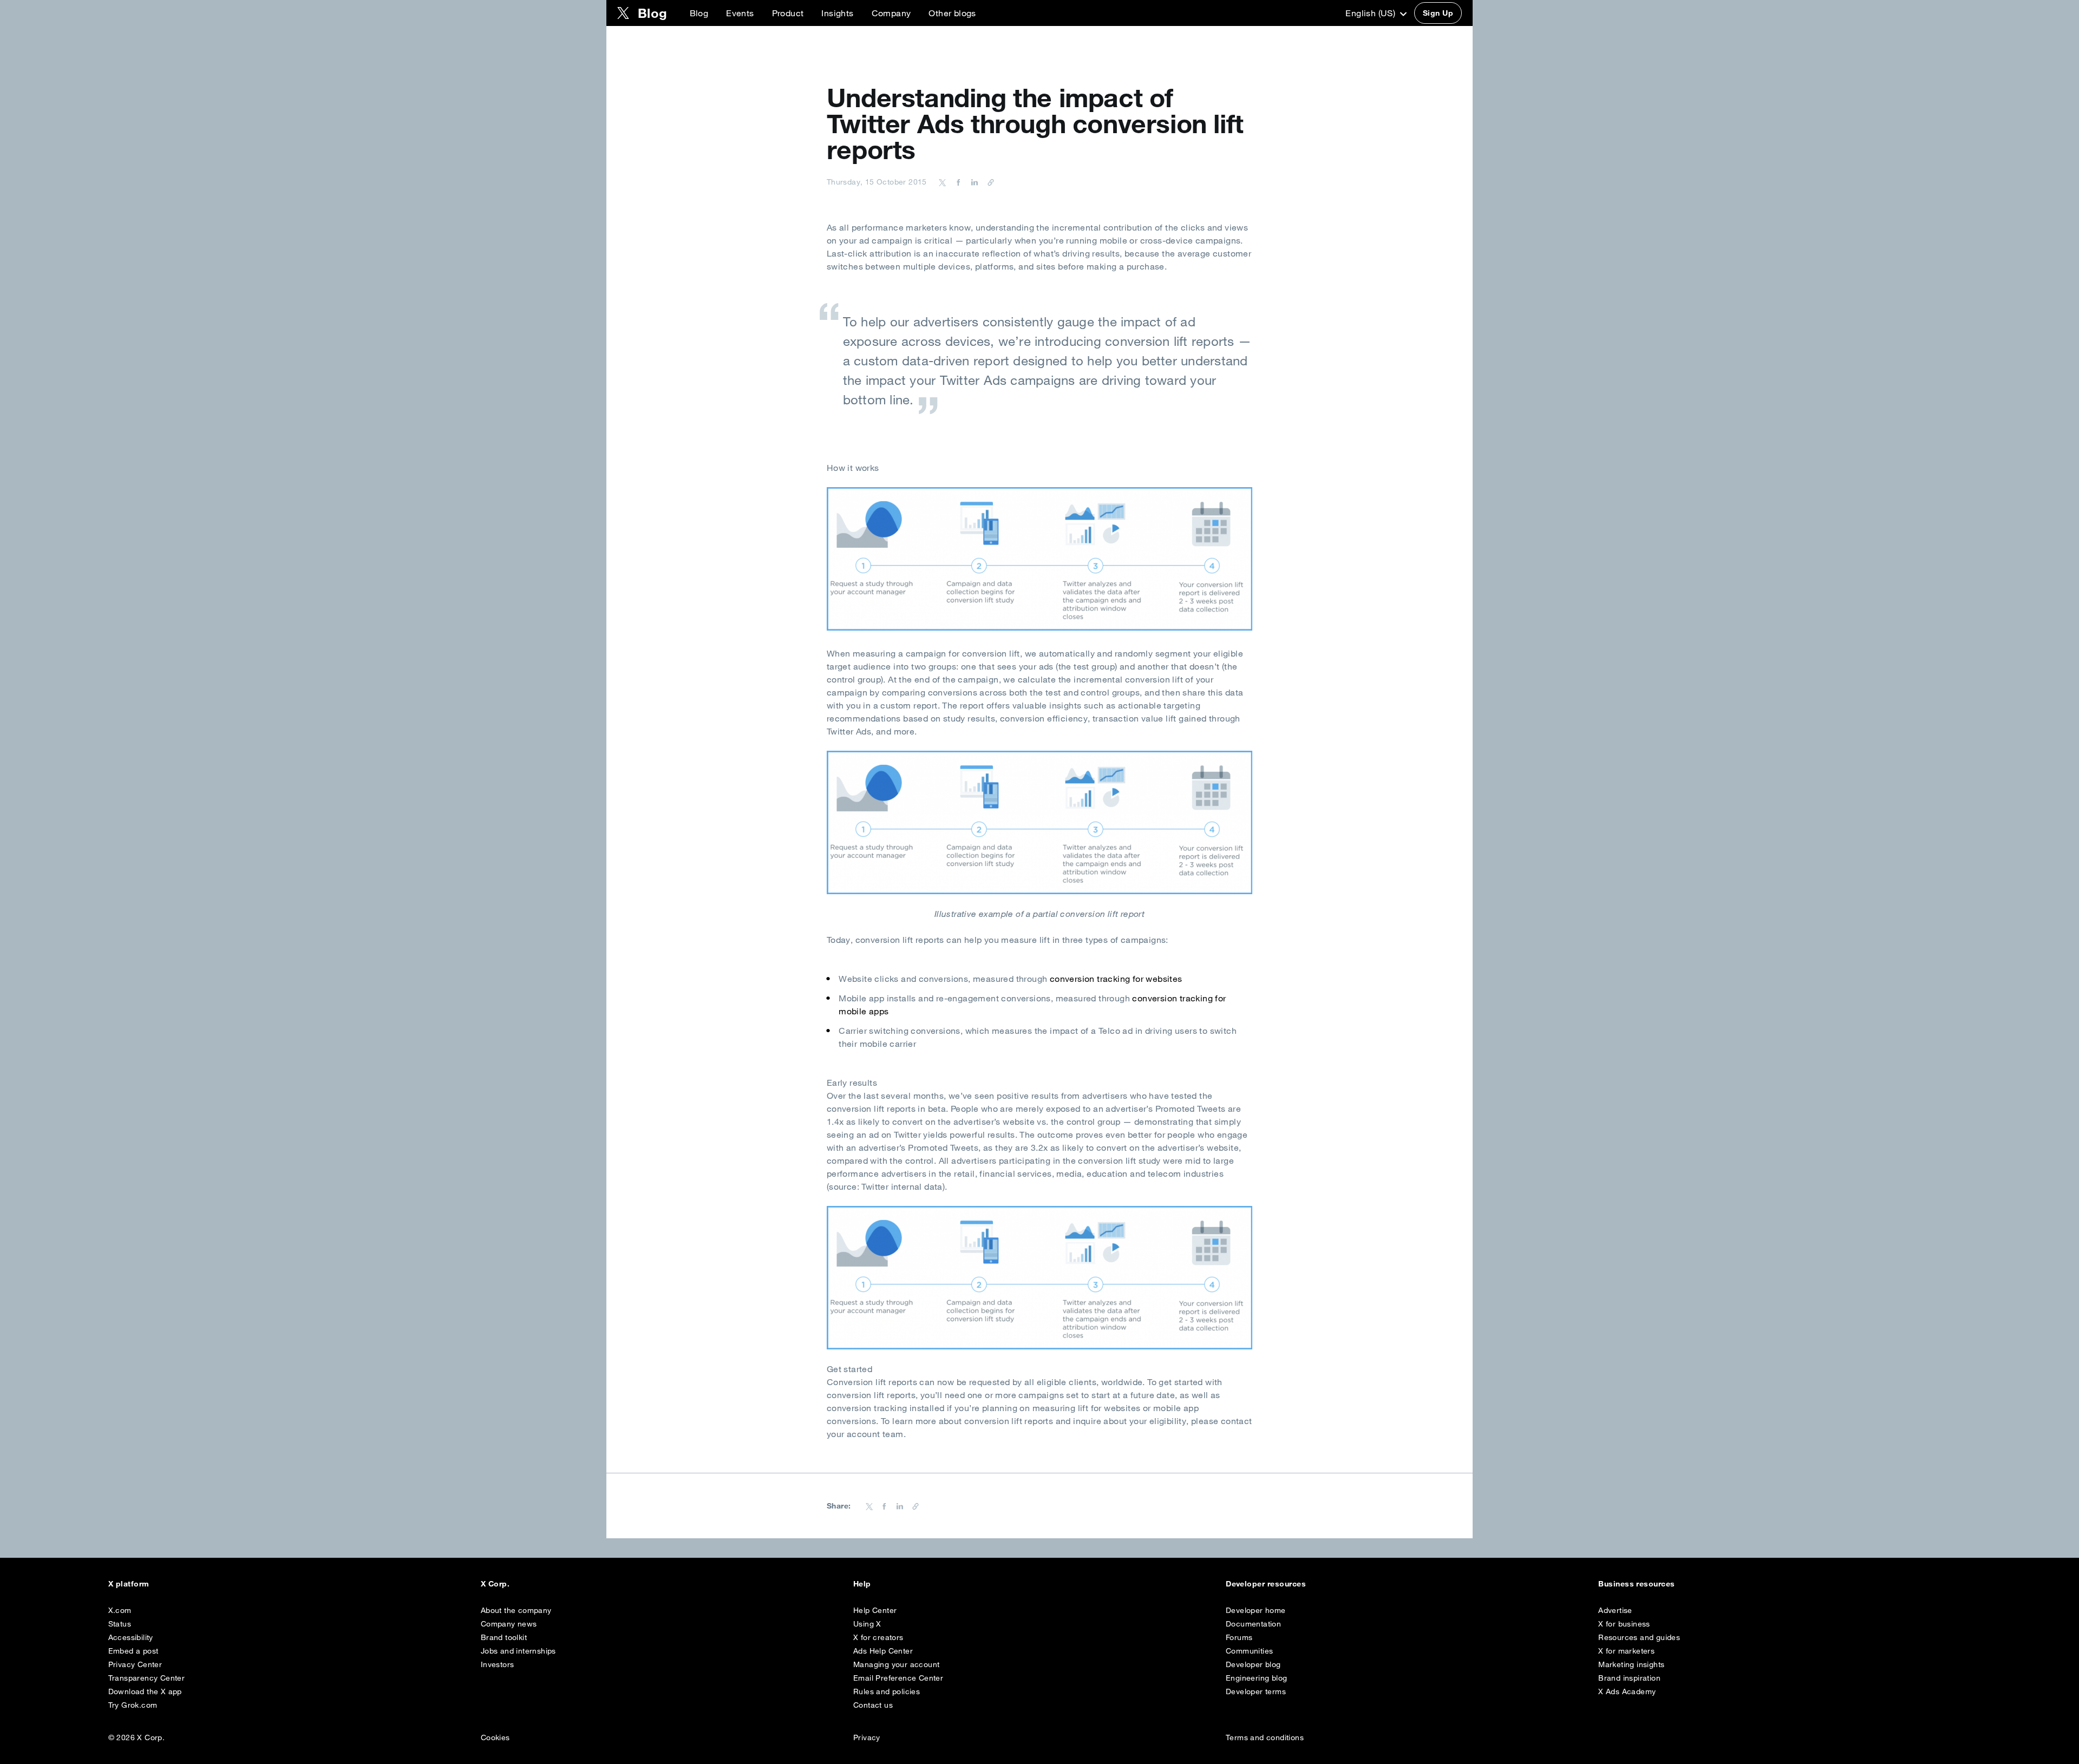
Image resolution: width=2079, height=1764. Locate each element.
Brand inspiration (1629, 1678)
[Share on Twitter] (943, 182)
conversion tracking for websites (1116, 979)
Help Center (875, 1610)
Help (862, 1584)
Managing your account (896, 1664)
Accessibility (131, 1637)
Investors (498, 1664)
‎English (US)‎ (1371, 13)
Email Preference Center (898, 1678)
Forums (1239, 1637)
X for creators (878, 1637)
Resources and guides (1639, 1637)
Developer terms (1256, 1691)
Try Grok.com (133, 1705)
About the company (516, 1610)
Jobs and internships (518, 1651)
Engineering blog (1256, 1678)
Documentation (1253, 1624)
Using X (867, 1624)
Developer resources (1266, 1584)
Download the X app (145, 1691)
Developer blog (1253, 1664)
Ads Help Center (883, 1651)
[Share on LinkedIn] (973, 182)
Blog (699, 13)
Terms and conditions (1265, 1737)
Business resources (1637, 1584)
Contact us (873, 1705)
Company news (509, 1624)
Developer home (1256, 1610)
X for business (1624, 1624)
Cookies (495, 1737)
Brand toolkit (504, 1637)
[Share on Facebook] (957, 182)
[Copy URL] (988, 182)
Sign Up (1438, 13)
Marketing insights (1631, 1664)
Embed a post (133, 1651)
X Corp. (495, 1584)
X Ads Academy (1627, 1691)
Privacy (867, 1737)
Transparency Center (147, 1678)
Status (120, 1624)
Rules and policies (887, 1691)
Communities (1249, 1651)
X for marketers (1626, 1651)
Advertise (1615, 1610)
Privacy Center (135, 1664)
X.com (120, 1610)
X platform (129, 1584)
